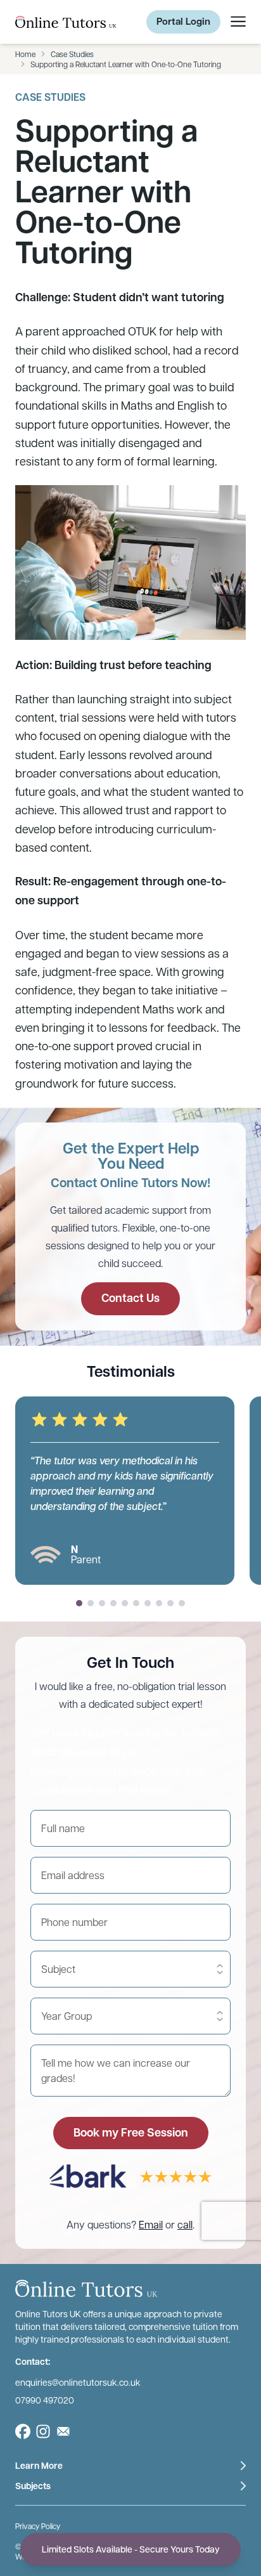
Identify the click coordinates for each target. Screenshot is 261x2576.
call (185, 2224)
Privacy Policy (38, 2525)
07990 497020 (45, 2399)
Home (25, 54)
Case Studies (72, 54)
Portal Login (183, 21)
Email (151, 2224)
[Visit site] (23, 2431)
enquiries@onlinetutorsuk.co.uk (78, 2381)
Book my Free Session (131, 2132)
